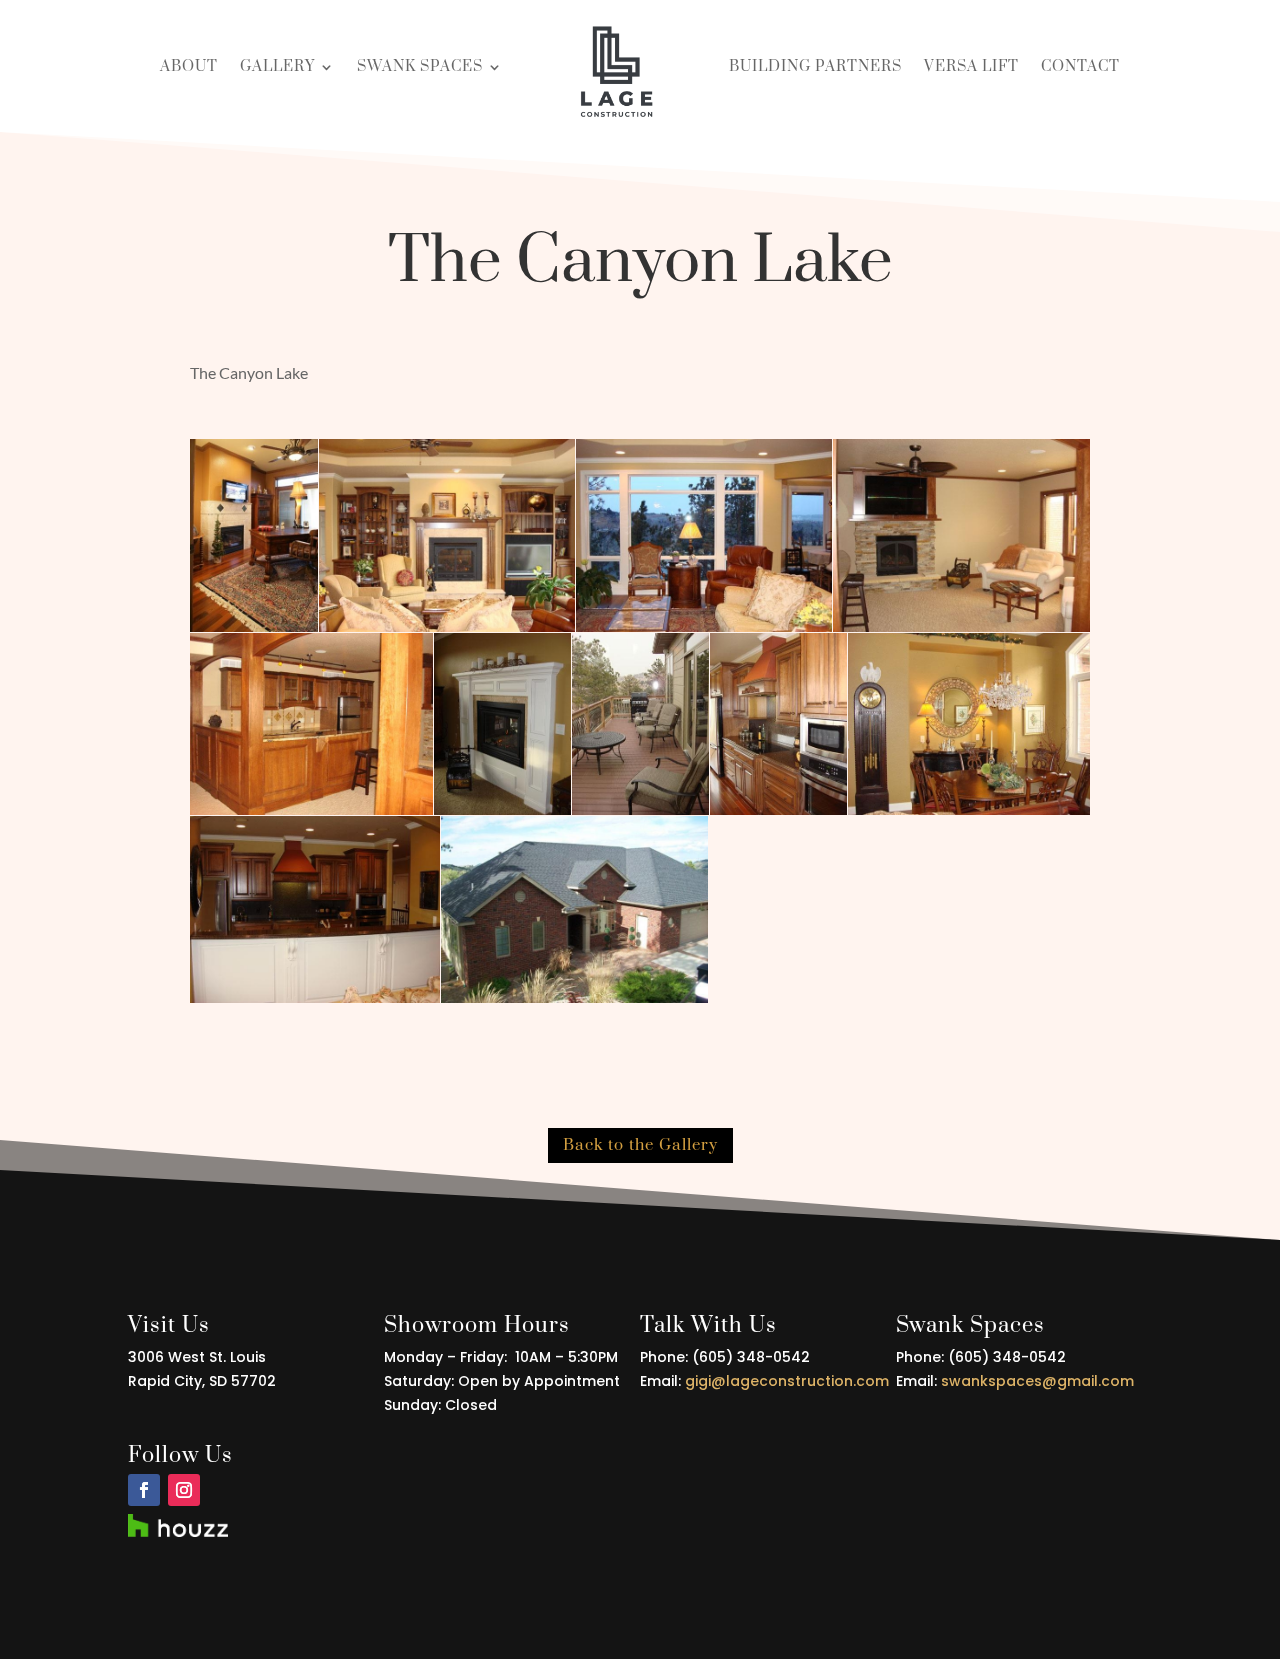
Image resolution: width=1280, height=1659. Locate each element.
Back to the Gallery (640, 1145)
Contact (1080, 66)
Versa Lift (971, 66)
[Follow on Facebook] (144, 1490)
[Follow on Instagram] (184, 1490)
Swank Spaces (420, 66)
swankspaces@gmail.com (1035, 1381)
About (189, 66)
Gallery (277, 66)
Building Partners (815, 66)
